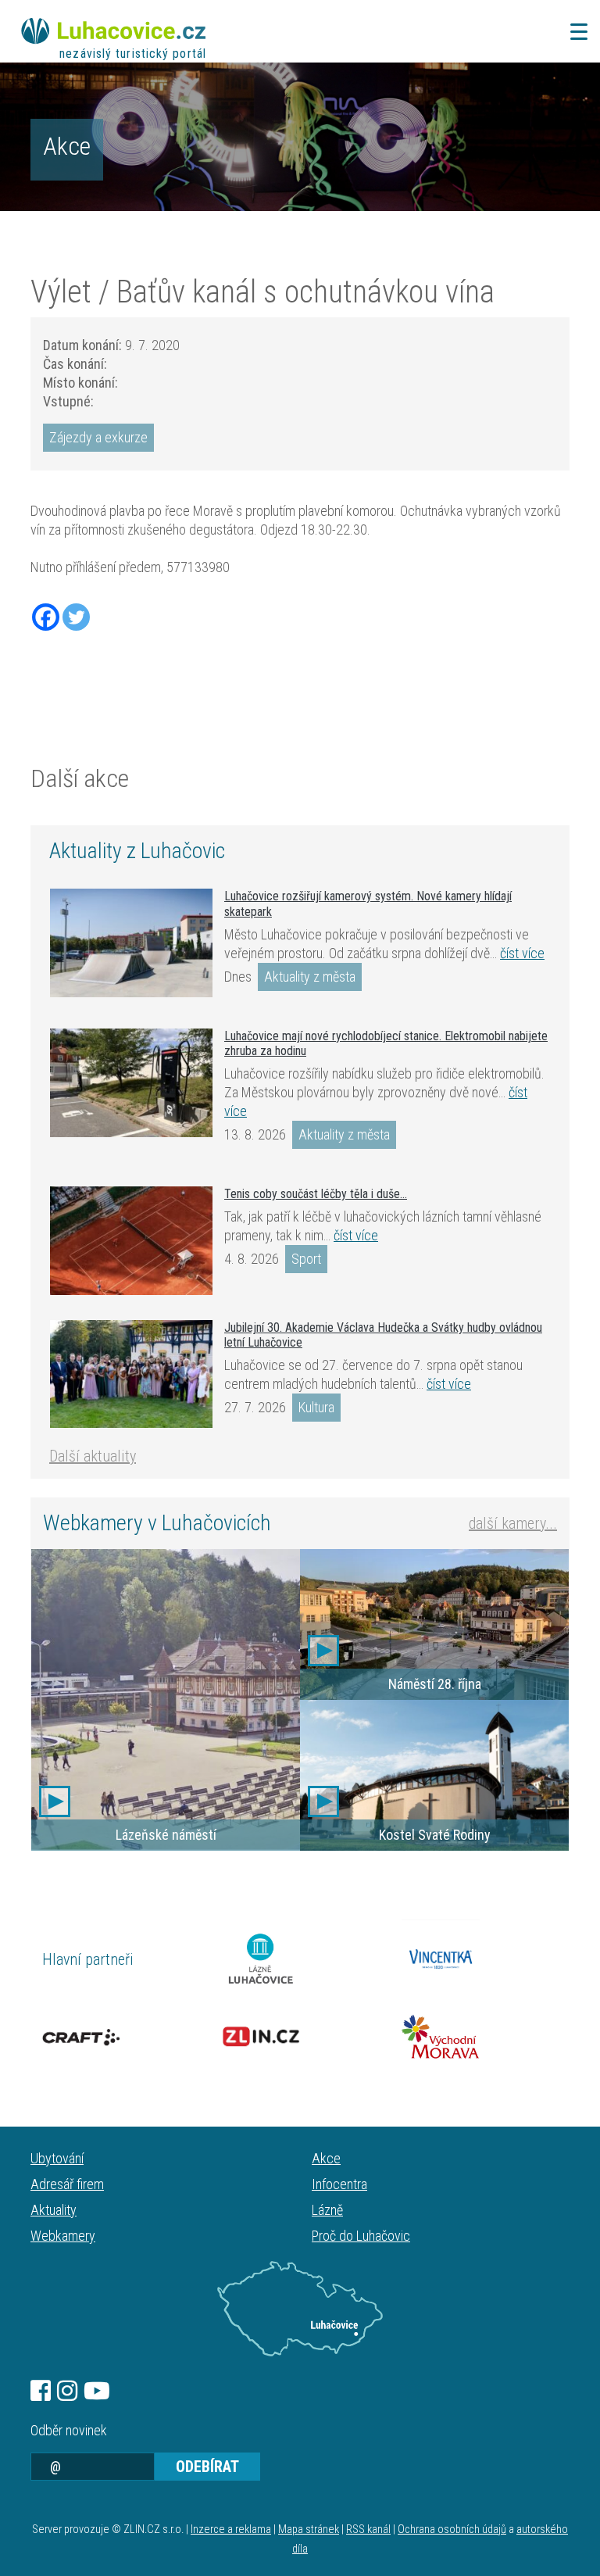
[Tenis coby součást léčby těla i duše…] (131, 1241)
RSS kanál (368, 2529)
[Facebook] (46, 617)
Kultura (316, 1407)
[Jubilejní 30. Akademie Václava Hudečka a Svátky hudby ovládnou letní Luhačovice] (131, 1374)
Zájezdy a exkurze (98, 437)
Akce (67, 146)
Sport (306, 1259)
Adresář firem (67, 2184)
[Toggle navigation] (574, 32)
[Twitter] (76, 617)
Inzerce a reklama (231, 2529)
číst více (522, 953)
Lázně (327, 2210)
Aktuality (54, 2210)
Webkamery (63, 2236)
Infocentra (339, 2184)
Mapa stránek (309, 2529)
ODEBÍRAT (207, 2467)
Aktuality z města (310, 977)
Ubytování (57, 2158)
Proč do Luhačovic (361, 2236)
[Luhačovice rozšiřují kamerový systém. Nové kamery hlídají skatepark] (131, 943)
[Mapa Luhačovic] (300, 2309)
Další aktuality (93, 1456)
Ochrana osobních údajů (452, 2529)
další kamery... (513, 1523)
